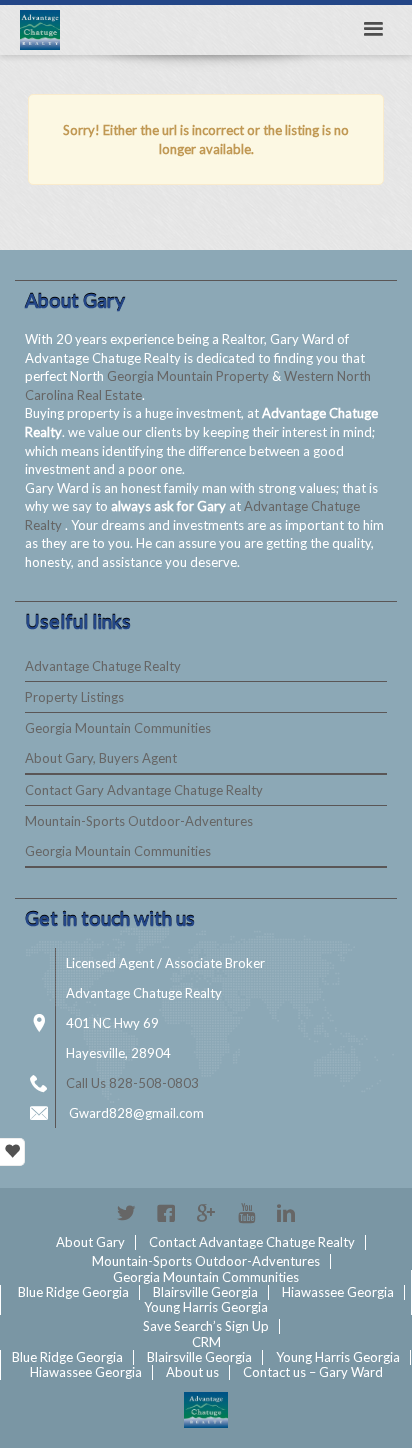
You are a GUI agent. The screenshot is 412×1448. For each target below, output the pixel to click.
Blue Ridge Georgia (73, 1292)
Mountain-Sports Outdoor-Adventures (139, 821)
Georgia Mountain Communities (118, 728)
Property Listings (74, 697)
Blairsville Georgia (205, 1292)
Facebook (166, 1213)
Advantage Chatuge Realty (103, 666)
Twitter (126, 1213)
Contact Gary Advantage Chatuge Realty (144, 790)
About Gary (90, 1242)
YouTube (246, 1213)
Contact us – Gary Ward (313, 1372)
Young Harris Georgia (206, 1307)
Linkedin (286, 1213)
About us (192, 1372)
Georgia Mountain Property (189, 376)
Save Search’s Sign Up (206, 1326)
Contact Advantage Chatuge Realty (252, 1242)
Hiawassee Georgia (338, 1292)
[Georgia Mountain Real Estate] (206, 1410)
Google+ (206, 1213)
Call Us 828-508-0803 (132, 1083)
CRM (206, 1342)
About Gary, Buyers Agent (101, 758)
